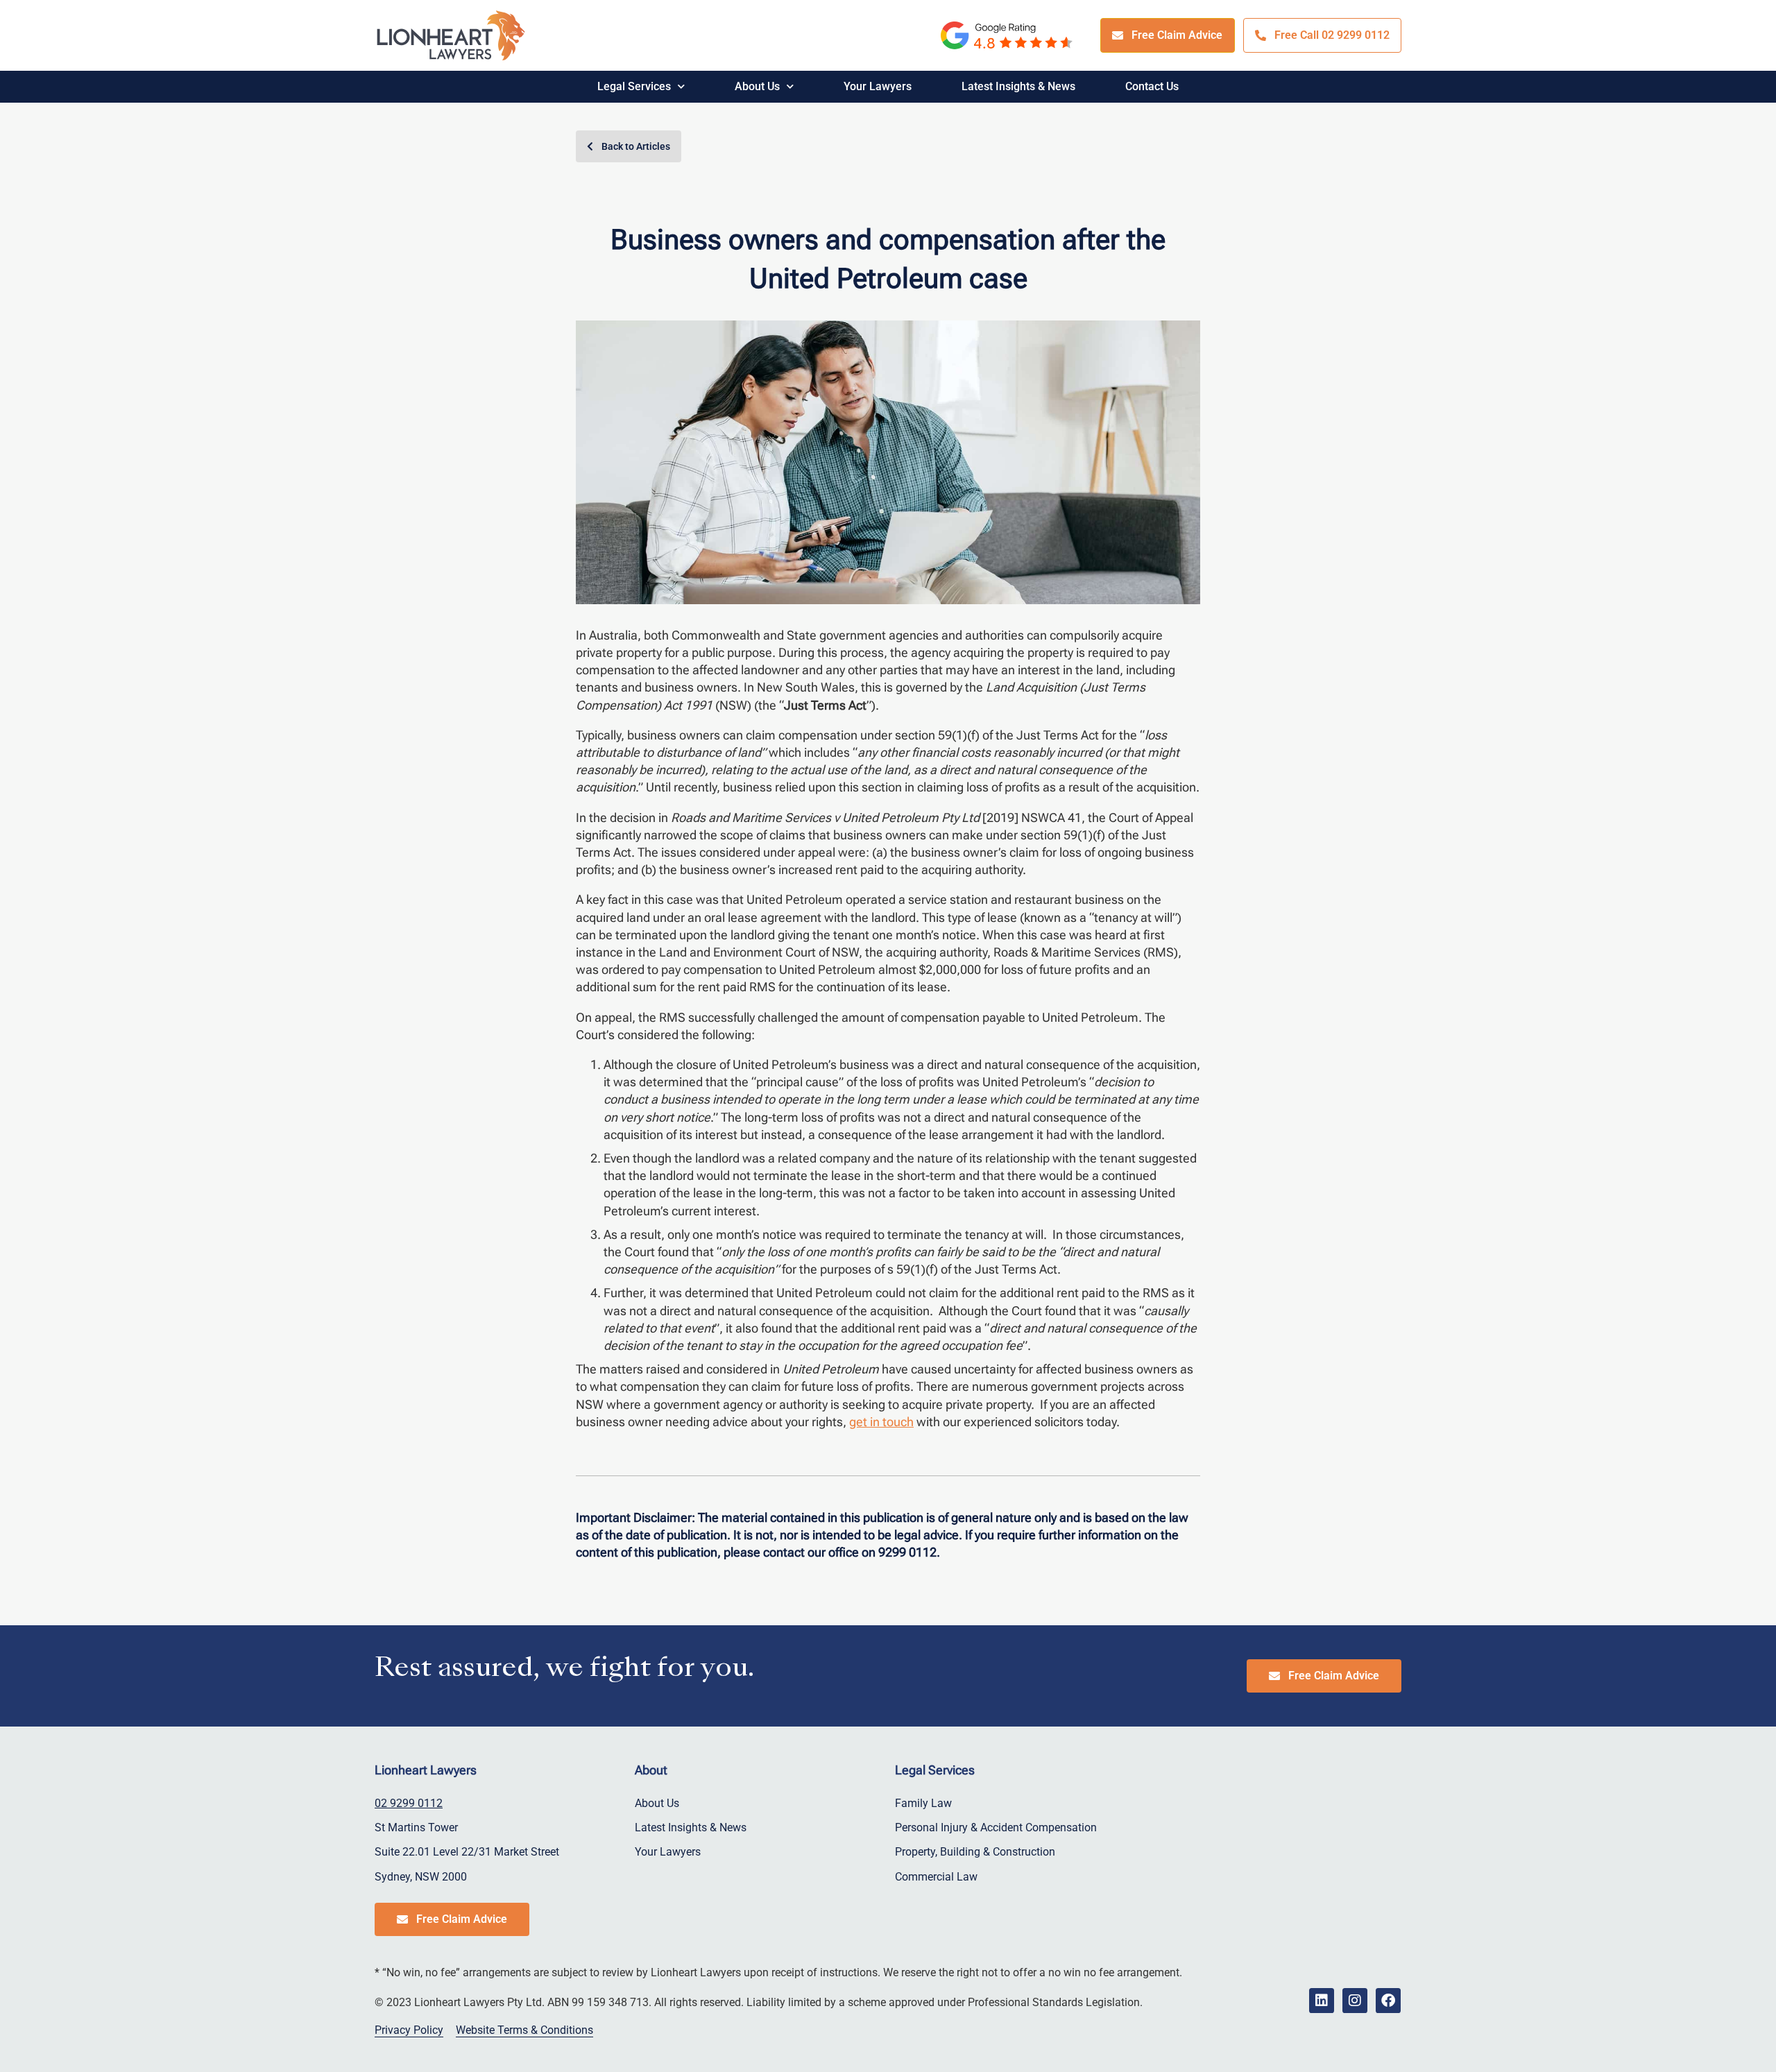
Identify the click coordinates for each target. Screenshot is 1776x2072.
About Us (757, 86)
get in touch (881, 1422)
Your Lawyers (878, 86)
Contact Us (1152, 86)
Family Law (923, 1803)
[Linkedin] (1322, 2001)
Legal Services (634, 86)
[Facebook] (1388, 2001)
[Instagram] (1355, 2001)
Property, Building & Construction (975, 1852)
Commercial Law (936, 1877)
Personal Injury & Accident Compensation (996, 1827)
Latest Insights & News (1018, 86)
